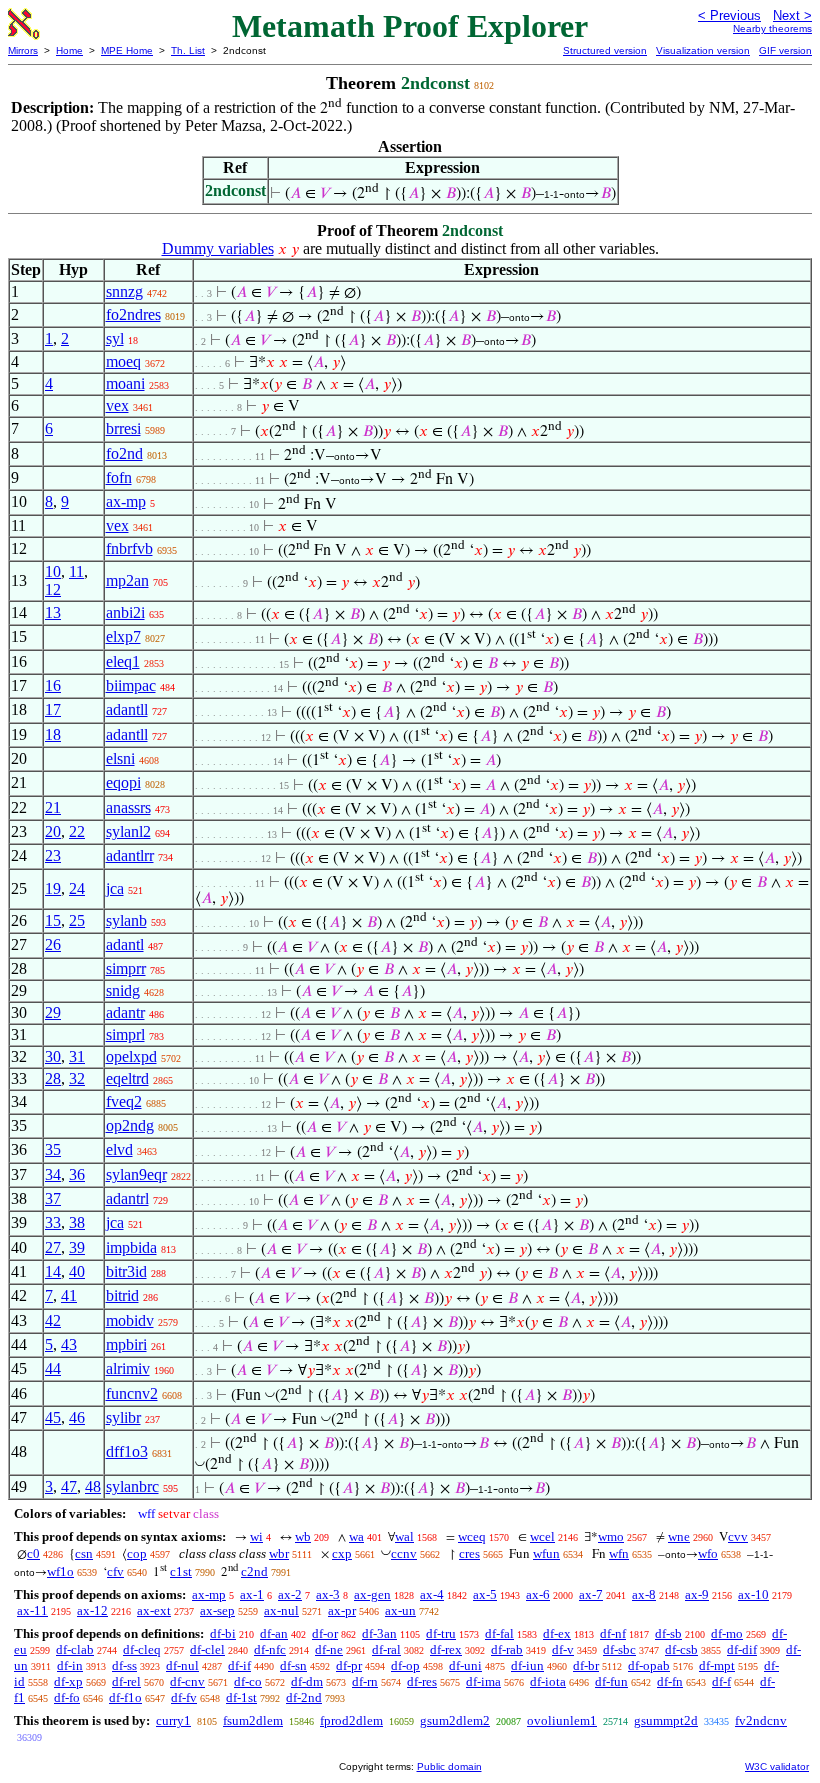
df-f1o (125, 1697)
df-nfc (270, 1649)
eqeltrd (127, 1078)
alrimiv (128, 1368)
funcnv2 (132, 1393)
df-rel (126, 1681)
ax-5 (485, 1594)
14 (53, 1271)
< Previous (729, 15)
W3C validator (777, 1766)
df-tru (441, 1633)
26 (53, 944)
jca (115, 888)
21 (53, 807)
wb (303, 1536)
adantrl (127, 1198)
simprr (126, 968)
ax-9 (697, 1594)
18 (53, 734)
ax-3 (328, 1594)
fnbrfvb (129, 548)
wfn (619, 1553)
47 (69, 1486)
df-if (239, 1665)
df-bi (223, 1633)
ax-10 (753, 1594)
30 (53, 1056)
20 (53, 831)
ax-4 (432, 1594)
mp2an (127, 580)
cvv (738, 1536)
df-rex (446, 1649)
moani (125, 383)
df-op (405, 1665)
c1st (181, 1571)
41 (69, 1295)
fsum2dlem (253, 1720)
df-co (248, 1681)
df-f (721, 1681)
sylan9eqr (136, 1174)
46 (77, 1417)
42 (53, 1320)
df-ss (124, 1665)
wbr (279, 1553)
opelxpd (131, 1056)
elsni (120, 758)
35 (53, 1149)
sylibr (123, 1417)
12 (53, 589)
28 (53, 1078)
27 (53, 1247)
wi (256, 1536)
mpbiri (126, 1344)
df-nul (182, 1665)
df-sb (668, 1633)
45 (53, 1417)
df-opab (649, 1665)
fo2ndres (133, 314)
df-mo (727, 1633)
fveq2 (124, 1101)
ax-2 (290, 1594)
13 (53, 612)
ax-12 (92, 1610)
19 (53, 888)
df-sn (293, 1665)
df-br (586, 1665)
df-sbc (619, 1649)
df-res (422, 1681)
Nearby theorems (772, 28)
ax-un (400, 1610)
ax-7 (591, 1594)
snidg (123, 990)
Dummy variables (218, 248)
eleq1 (123, 661)
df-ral (386, 1649)
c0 (33, 1553)
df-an (274, 1633)
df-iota (548, 1681)
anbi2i (125, 612)
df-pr (349, 1665)
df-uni (465, 1665)
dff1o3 (127, 1451)
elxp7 (123, 636)
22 (77, 831)
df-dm (307, 1681)
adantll (127, 709)
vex (117, 405)
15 (53, 920)
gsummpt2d (666, 1720)
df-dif (742, 1649)
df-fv (184, 1697)
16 (53, 685)
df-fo (67, 1697)
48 (93, 1486)
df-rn (365, 1681)
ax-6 (538, 1594)
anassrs (128, 807)
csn (84, 1553)
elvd (119, 1149)
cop (137, 1553)
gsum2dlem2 (455, 1720)
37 (53, 1198)
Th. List (188, 50)
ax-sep (217, 1610)
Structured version (605, 50)
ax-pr (342, 1610)
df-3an (379, 1633)
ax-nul (281, 1610)
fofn (119, 477)
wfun (546, 1553)
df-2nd (304, 1697)
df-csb (681, 1649)
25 (77, 920)
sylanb (126, 920)
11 (76, 571)
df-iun (527, 1665)
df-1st (241, 1697)
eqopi (123, 782)
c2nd (254, 1571)
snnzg (124, 291)
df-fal (499, 1633)
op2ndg (130, 1125)
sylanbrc (132, 1486)
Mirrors (23, 50)
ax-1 (252, 1594)
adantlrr (130, 855)
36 (77, 1174)
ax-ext (154, 1610)
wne (679, 1536)
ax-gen (372, 1594)
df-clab (75, 1649)
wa (356, 1536)
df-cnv (187, 1681)
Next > (792, 15)
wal (404, 1536)
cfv (115, 1571)
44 (53, 1368)
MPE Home (127, 50)
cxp (342, 1553)
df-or (325, 1633)
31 (77, 1056)
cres (469, 1553)
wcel (542, 1536)
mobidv (130, 1320)
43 (69, 1344)
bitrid (122, 1295)
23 (53, 855)
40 (77, 1271)
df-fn (670, 1681)
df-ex (557, 1633)
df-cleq (142, 1649)
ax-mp (126, 501)
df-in (70, 1665)
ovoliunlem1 (562, 1720)
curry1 (173, 1720)
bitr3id (126, 1271)
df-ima (483, 1681)
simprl (125, 1034)
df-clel (207, 1649)
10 (53, 571)
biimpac (131, 685)
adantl (125, 944)
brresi (123, 428)
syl (115, 338)
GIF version (785, 50)
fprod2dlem (351, 1720)
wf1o (60, 1571)
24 (77, 888)
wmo (611, 1536)
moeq (123, 361)
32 (77, 1078)
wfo (708, 1553)
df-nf (613, 1633)
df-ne (329, 1649)
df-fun (611, 1681)
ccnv (404, 1553)
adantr (125, 1012)
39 (77, 1247)
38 (77, 1222)
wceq (472, 1536)
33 (53, 1222)
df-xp (68, 1681)
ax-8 (644, 1594)
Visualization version (703, 50)
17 (53, 709)
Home (69, 50)
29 (53, 1012)
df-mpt (717, 1665)
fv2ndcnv (761, 1720)
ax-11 (32, 1610)
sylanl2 (128, 831)
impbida (131, 1247)
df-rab (507, 1649)
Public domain (449, 1766)
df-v (563, 1649)
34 (53, 1174)
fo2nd (124, 453)
